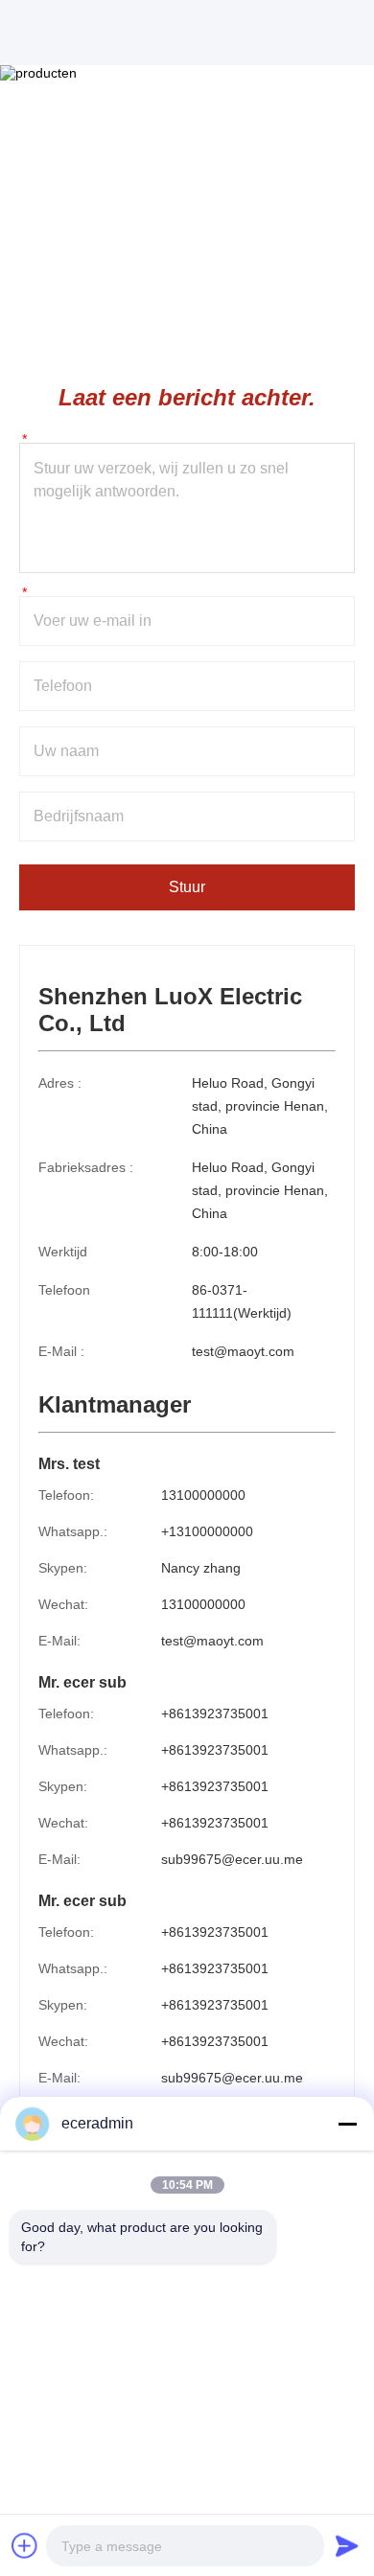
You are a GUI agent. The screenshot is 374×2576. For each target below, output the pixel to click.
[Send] (347, 2545)
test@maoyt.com (243, 1351)
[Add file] (25, 2545)
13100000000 (203, 1495)
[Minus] (347, 2124)
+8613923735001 (215, 1713)
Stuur (187, 887)
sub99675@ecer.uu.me (232, 1859)
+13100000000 (207, 1531)
